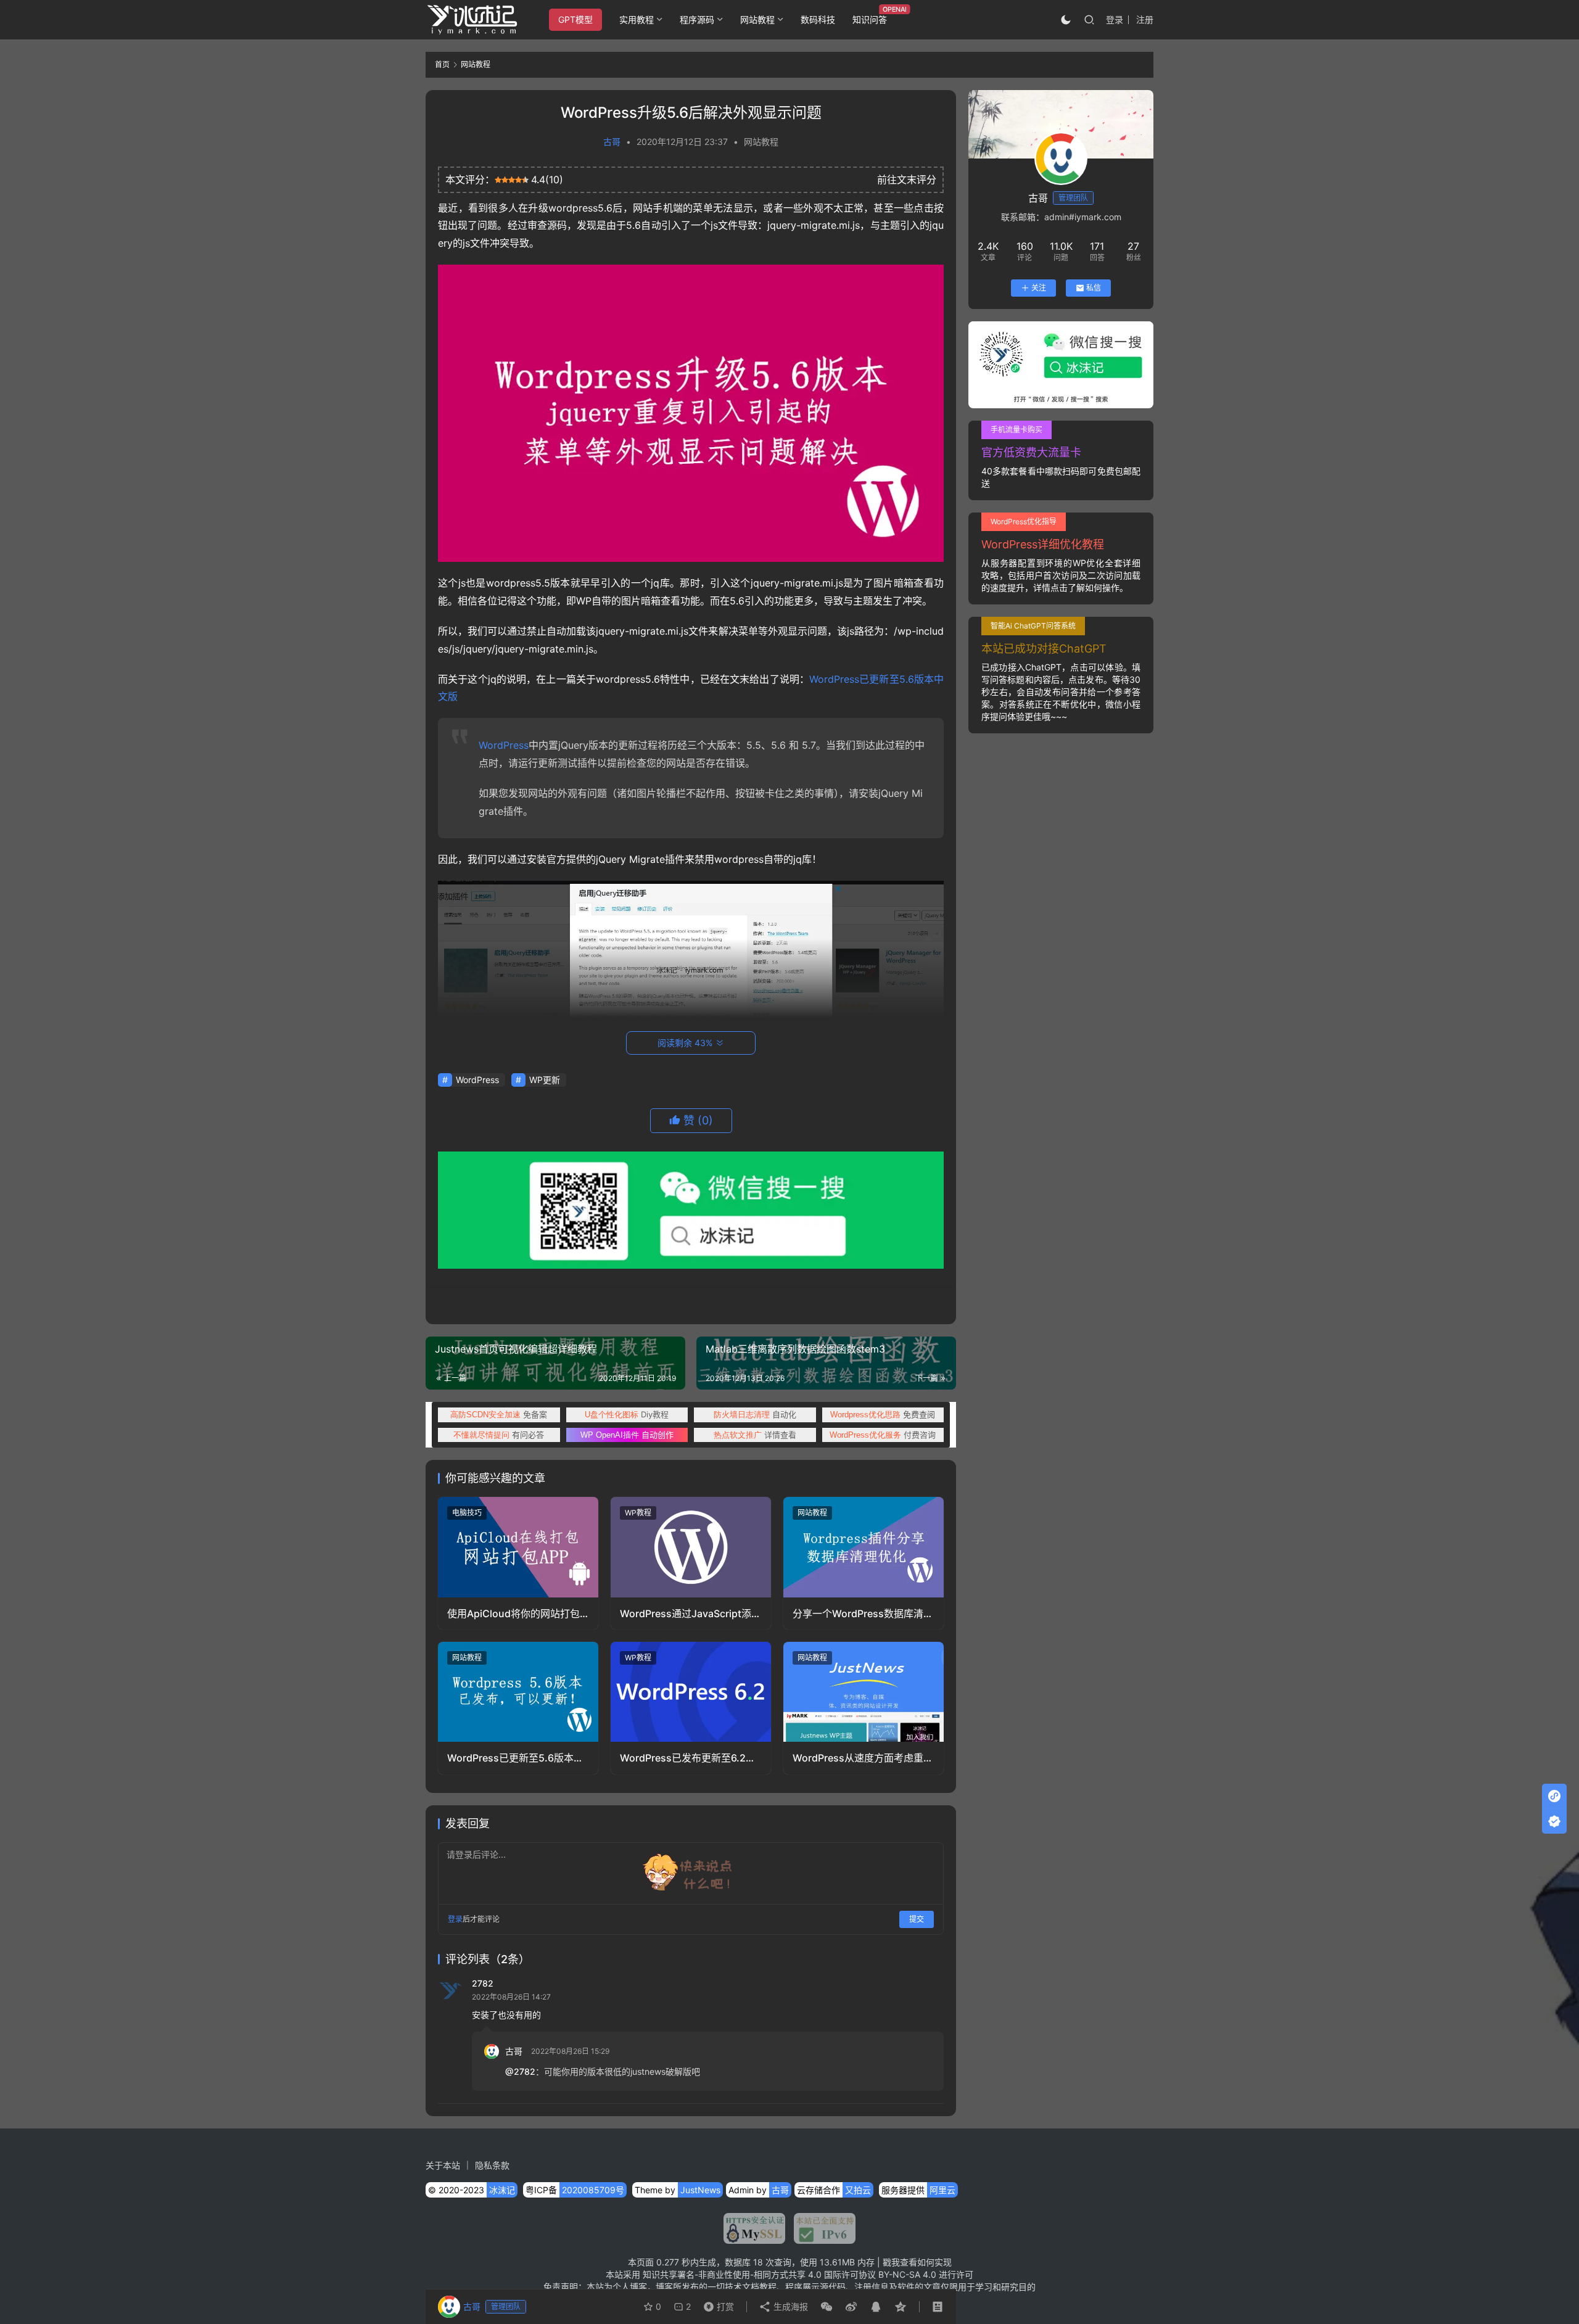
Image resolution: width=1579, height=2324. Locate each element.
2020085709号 (593, 2190)
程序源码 (697, 19)
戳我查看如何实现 (917, 2262)
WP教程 (638, 1513)
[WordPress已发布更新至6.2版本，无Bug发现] (691, 1692)
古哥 (612, 142)
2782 (483, 1983)
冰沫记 (502, 2190)
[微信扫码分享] (827, 2307)
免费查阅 (883, 1414)
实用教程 (637, 19)
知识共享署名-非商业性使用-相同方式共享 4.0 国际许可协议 (759, 2274)
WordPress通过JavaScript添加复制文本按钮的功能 (691, 1614)
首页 (442, 64)
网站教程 (757, 19)
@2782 (520, 2071)
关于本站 (443, 2165)
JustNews (700, 2190)
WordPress (504, 745)
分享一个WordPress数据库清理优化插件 (863, 1614)
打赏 (716, 2304)
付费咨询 (883, 1435)
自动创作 (627, 1435)
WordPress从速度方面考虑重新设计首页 (863, 1758)
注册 (1145, 19)
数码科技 (818, 19)
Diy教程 (627, 1414)
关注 (1039, 288)
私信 (1094, 288)
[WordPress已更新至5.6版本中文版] (518, 1692)
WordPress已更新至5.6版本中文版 (515, 1758)
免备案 (499, 1414)
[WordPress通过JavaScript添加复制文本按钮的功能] (691, 1547)
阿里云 (942, 2190)
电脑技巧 (467, 1513)
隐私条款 (492, 2165)
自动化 (755, 1414)
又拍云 (858, 2190)
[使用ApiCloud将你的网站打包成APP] (518, 1547)
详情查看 (755, 1435)
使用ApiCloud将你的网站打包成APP (513, 1614)
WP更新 (545, 1080)
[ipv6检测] (820, 2228)
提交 (917, 1919)
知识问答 (870, 19)
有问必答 (499, 1435)
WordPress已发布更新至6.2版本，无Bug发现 (688, 1758)
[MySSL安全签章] (754, 2228)
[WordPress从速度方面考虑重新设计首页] (864, 1692)
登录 (1115, 19)
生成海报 (789, 2306)
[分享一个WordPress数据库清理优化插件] (864, 1547)
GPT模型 (575, 19)
